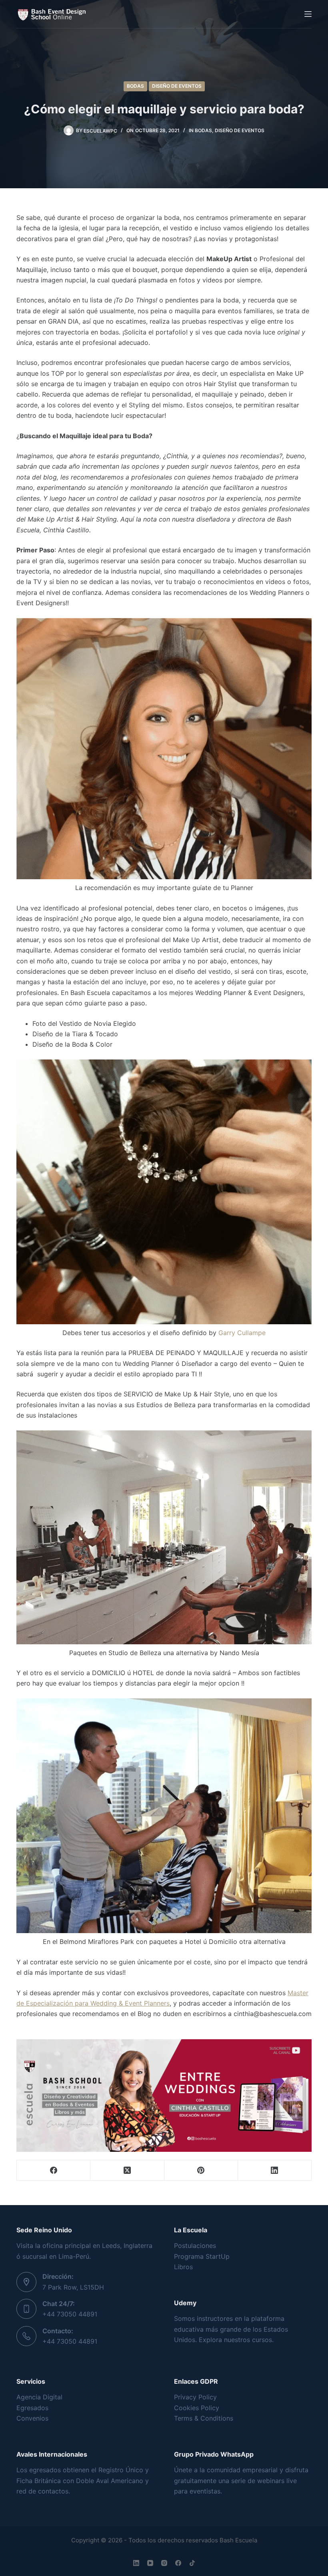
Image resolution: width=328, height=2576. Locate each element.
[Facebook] (54, 2170)
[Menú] (308, 14)
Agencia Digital (39, 2397)
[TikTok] (192, 2563)
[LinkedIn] (275, 2170)
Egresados (32, 2408)
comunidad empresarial (242, 2470)
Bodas (135, 86)
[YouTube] (150, 2563)
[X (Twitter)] (127, 2170)
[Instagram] (164, 2563)
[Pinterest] (201, 2170)
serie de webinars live (264, 2481)
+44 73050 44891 (70, 2314)
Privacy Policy (195, 2397)
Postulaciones (195, 2246)
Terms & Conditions (204, 2418)
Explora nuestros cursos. (236, 2340)
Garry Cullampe (242, 1333)
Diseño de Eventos (177, 86)
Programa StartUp (202, 2256)
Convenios (32, 2418)
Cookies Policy (197, 2408)
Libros (183, 2267)
